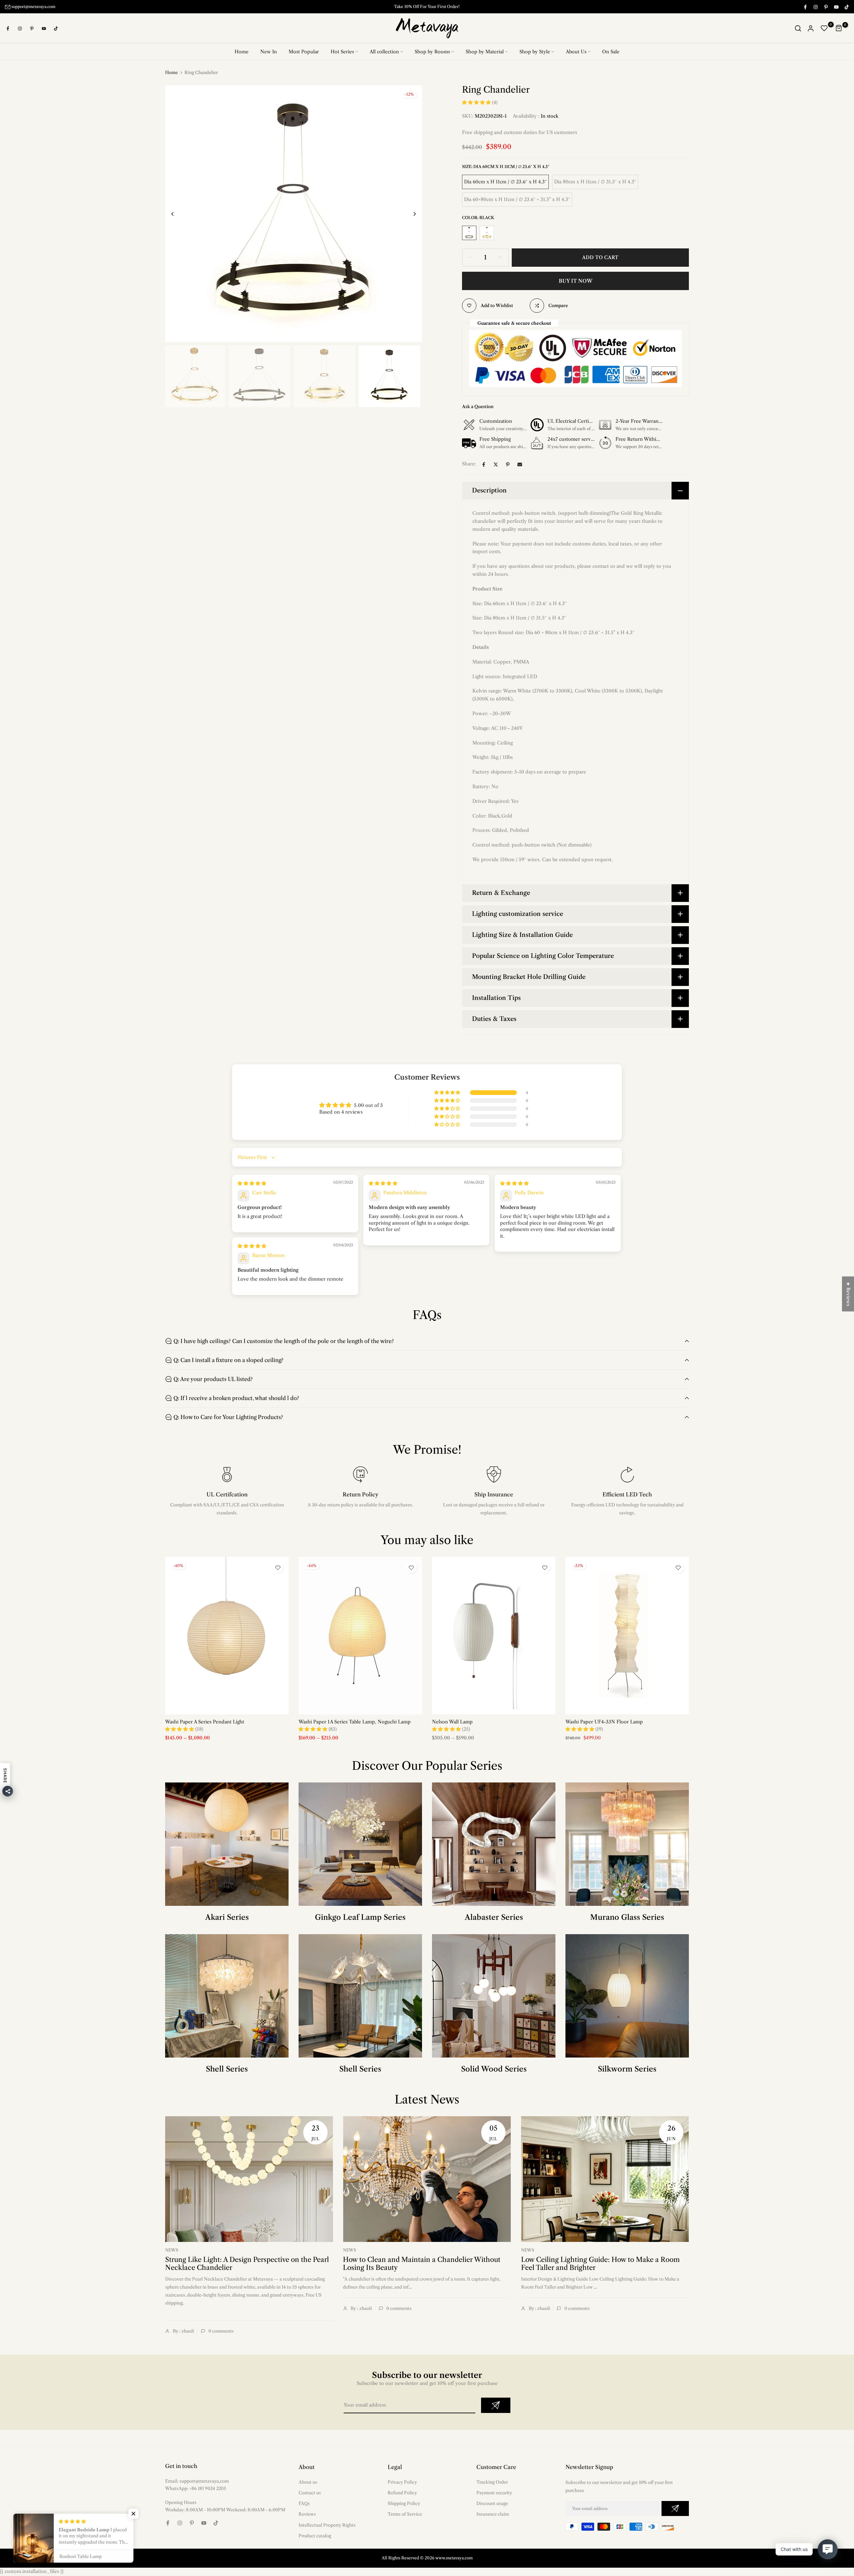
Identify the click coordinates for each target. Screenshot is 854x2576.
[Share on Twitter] (496, 464)
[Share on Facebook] (484, 464)
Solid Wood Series (494, 2069)
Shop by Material (485, 52)
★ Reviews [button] (848, 1294)
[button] (477, 103)
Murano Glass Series (627, 1917)
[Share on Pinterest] (508, 464)
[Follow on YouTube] (836, 7)
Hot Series (342, 52)
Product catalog (315, 2536)
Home (242, 52)
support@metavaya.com (33, 7)
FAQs (304, 2504)
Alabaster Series (494, 1917)
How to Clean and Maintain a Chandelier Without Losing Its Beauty (422, 2264)
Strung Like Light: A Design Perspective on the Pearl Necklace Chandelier (247, 2264)
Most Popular (304, 52)
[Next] (409, 214)
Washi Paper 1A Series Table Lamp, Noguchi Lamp (355, 1722)
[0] (824, 29)
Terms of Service (405, 2514)
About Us (576, 52)
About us (308, 2482)
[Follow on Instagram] (815, 7)
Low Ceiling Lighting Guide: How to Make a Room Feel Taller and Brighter (600, 2264)
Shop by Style (535, 52)
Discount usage (492, 2504)
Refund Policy (402, 2493)
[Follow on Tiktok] (846, 7)
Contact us (310, 2493)
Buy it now (576, 281)
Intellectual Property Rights (327, 2525)
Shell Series (227, 2069)
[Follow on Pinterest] (826, 7)
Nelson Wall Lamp (452, 1722)
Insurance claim (493, 2514)
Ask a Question (478, 407)
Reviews (307, 2514)
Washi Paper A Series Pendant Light (205, 1722)
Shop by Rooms (432, 52)
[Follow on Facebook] (805, 7)
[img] (252, 1184)
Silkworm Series (627, 2069)
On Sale (611, 52)
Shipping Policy (404, 2504)
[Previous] (178, 214)
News (172, 2250)
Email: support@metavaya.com (197, 2481)
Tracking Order (492, 2482)
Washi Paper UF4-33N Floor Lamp (604, 1722)
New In (269, 52)
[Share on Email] (520, 464)
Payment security (494, 2493)
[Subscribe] (496, 2406)
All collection (384, 52)
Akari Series (227, 1917)
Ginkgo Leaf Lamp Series (360, 1917)
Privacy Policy (402, 2482)
